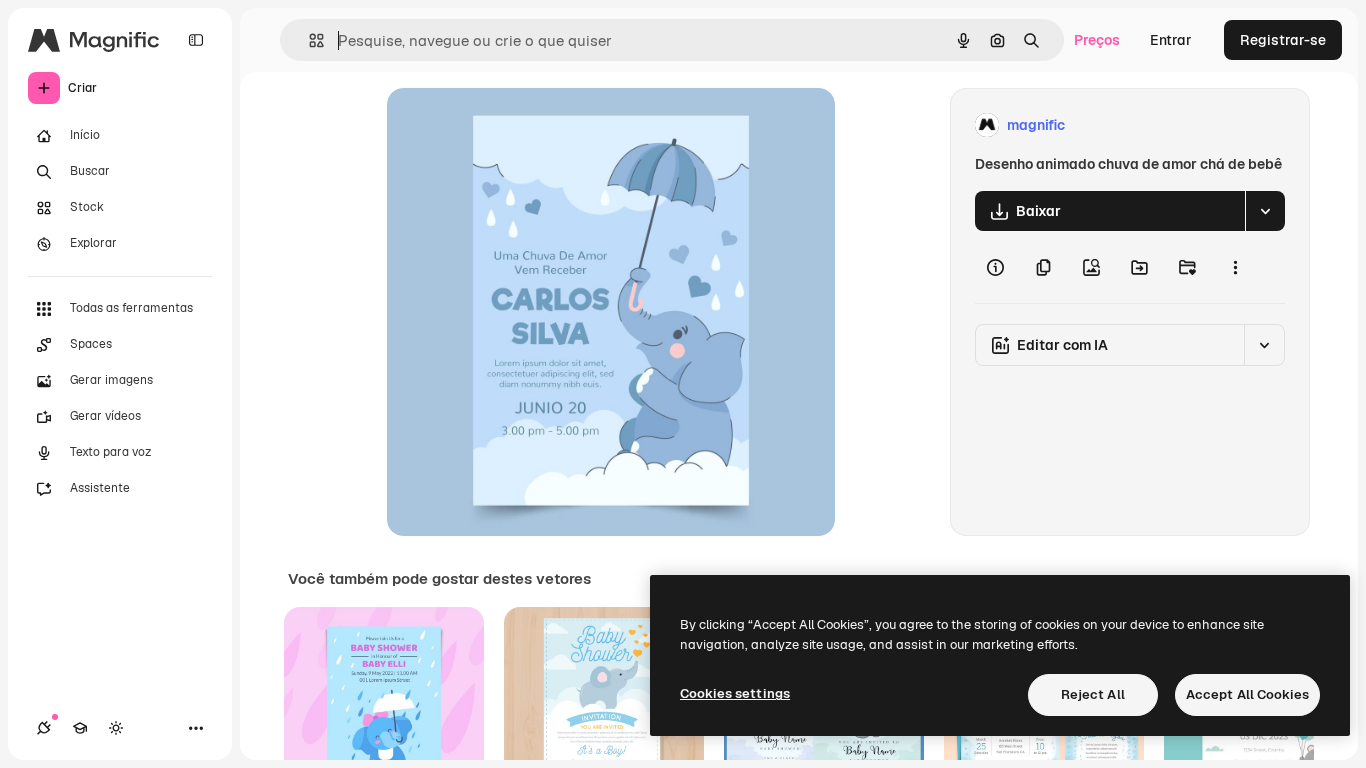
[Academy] (80, 728)
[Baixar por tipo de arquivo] (1265, 211)
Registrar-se (1283, 40)
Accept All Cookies (1247, 694)
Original (515, 125)
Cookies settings (735, 693)
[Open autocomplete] (308, 40)
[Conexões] (44, 728)
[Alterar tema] (116, 728)
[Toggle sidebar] (196, 40)
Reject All (1093, 694)
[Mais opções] (1235, 267)
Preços (1097, 40)
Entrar (1171, 40)
